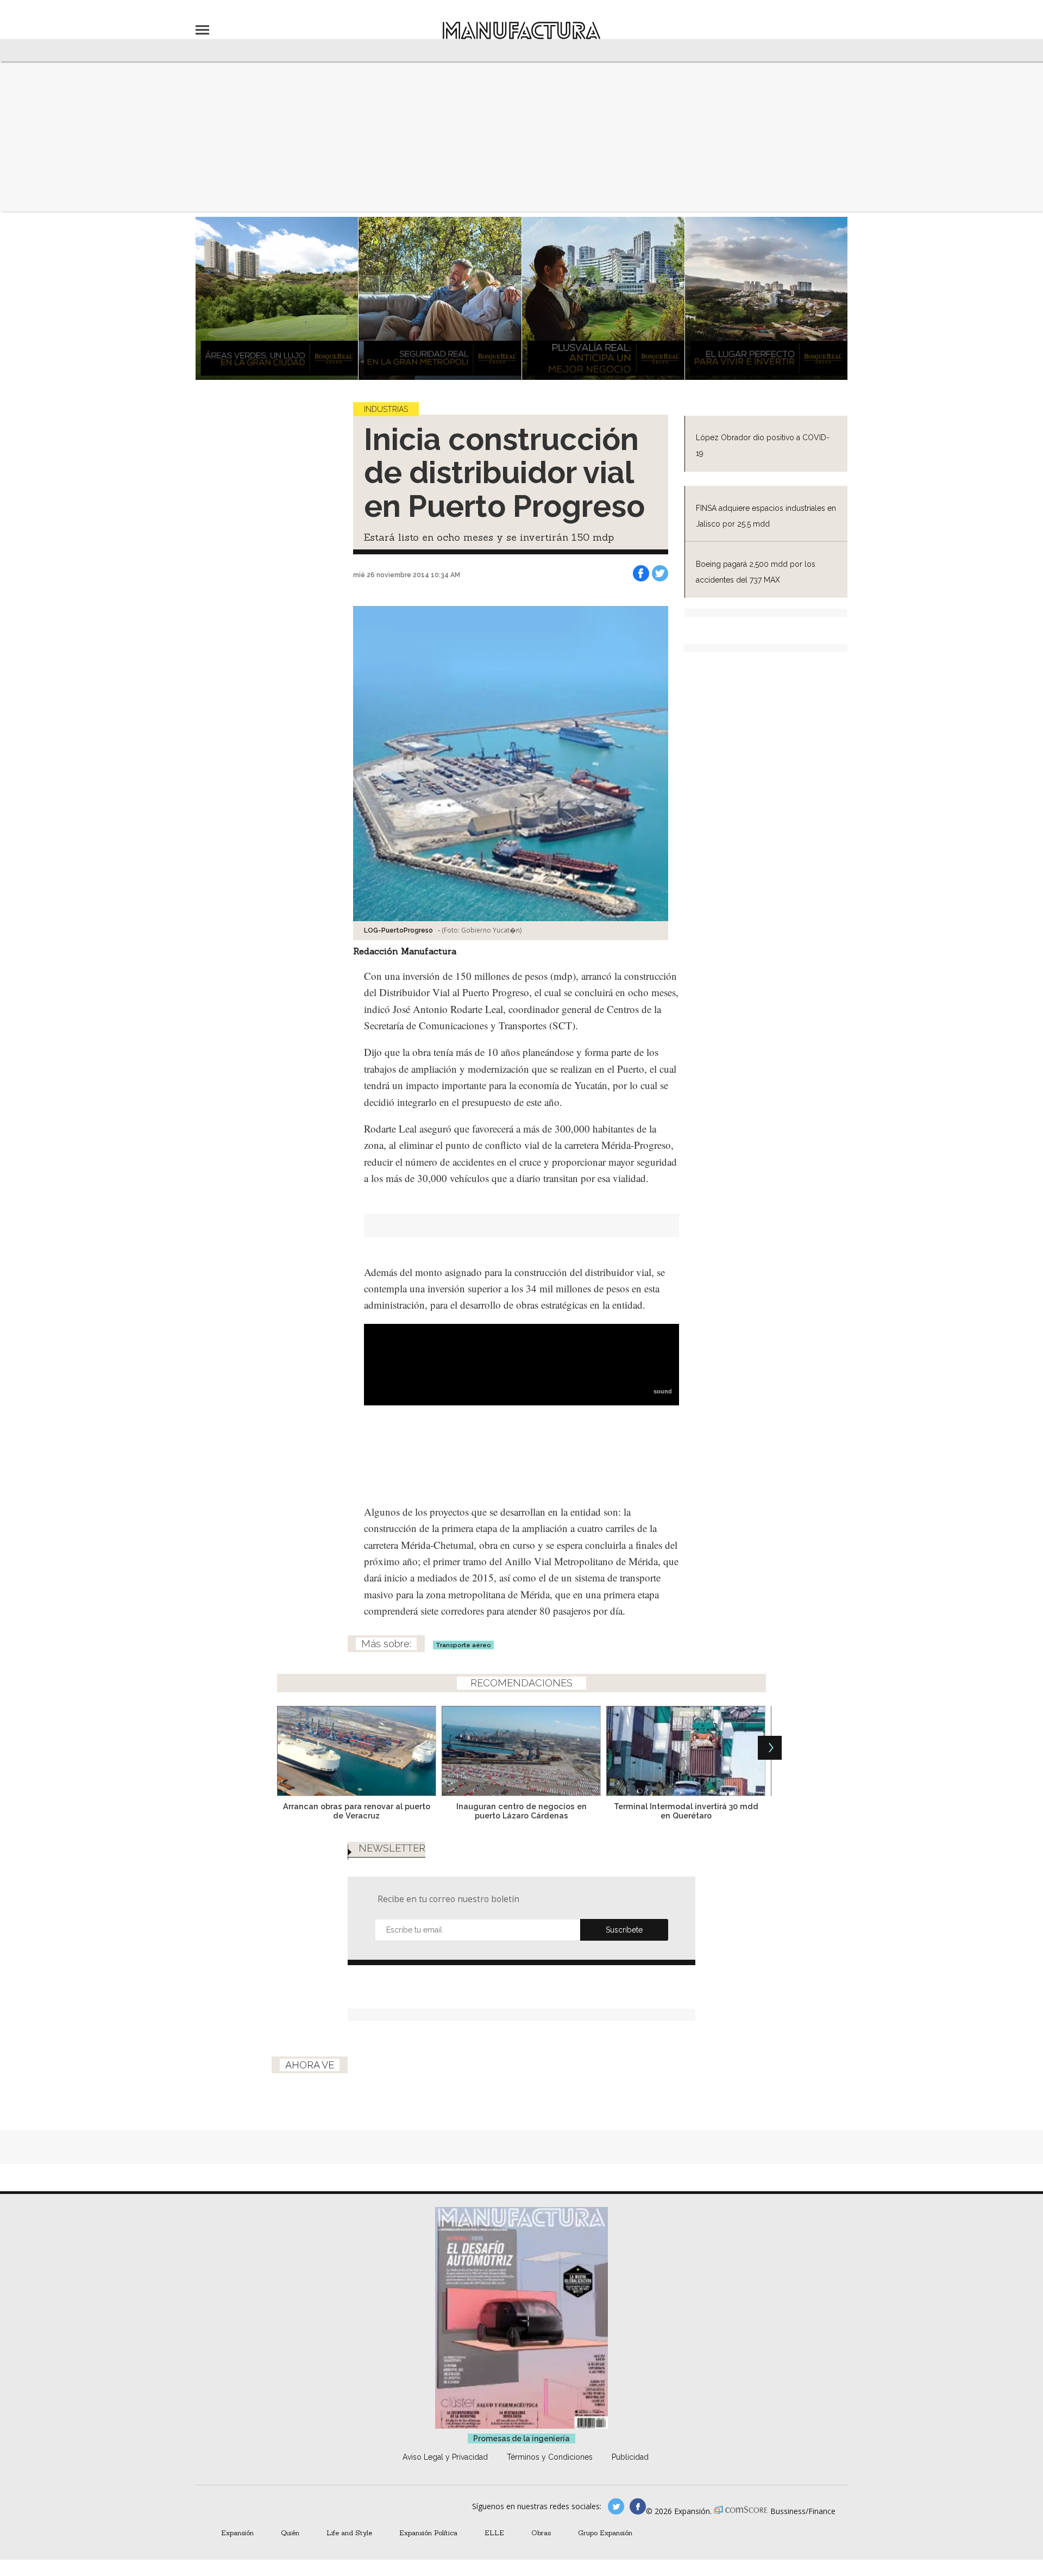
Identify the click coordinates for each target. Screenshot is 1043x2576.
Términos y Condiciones (550, 2457)
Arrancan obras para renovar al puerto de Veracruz (357, 1811)
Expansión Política (428, 2533)
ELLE (494, 2533)
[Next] (770, 1748)
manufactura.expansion (638, 2506)
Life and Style (349, 2533)
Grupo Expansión (605, 2533)
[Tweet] (660, 573)
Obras (541, 2533)
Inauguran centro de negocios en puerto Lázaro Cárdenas (521, 1811)
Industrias (386, 409)
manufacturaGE (616, 2506)
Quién (290, 2533)
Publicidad (630, 2457)
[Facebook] (641, 573)
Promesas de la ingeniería (521, 2439)
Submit (624, 1930)
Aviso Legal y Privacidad (445, 2457)
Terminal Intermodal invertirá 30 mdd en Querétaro (686, 1811)
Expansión (237, 2533)
